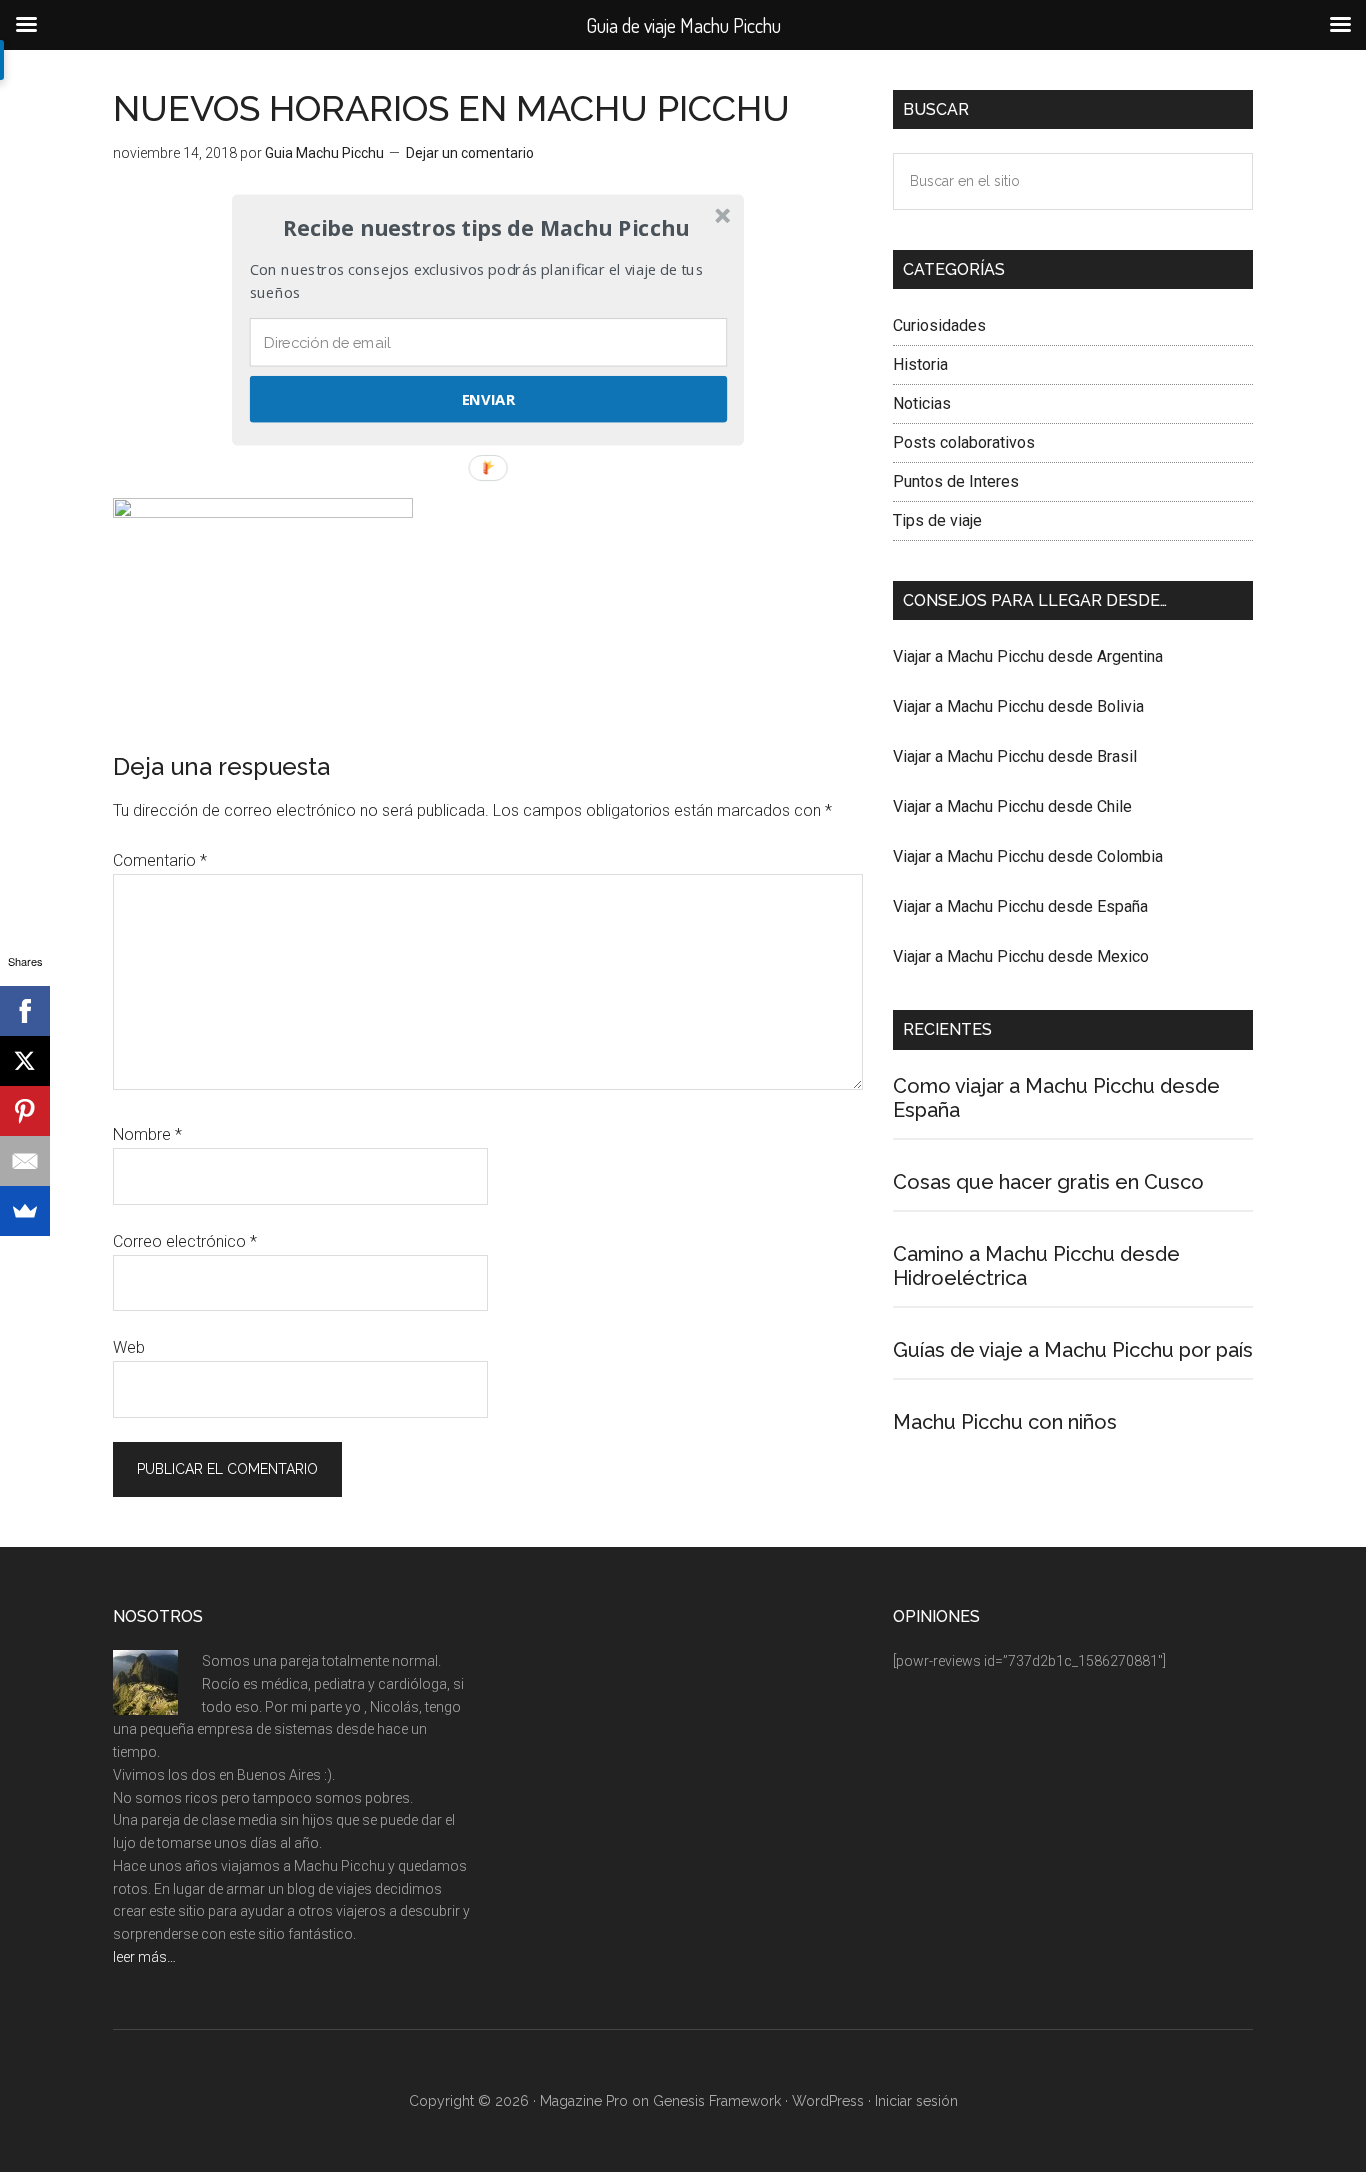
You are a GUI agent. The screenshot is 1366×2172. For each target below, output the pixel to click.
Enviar (488, 399)
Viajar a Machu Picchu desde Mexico (1021, 956)
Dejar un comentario (470, 153)
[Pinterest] (25, 1111)
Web (129, 1347)
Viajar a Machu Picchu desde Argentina (1028, 656)
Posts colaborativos (964, 442)
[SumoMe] (25, 1211)
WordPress (828, 2101)
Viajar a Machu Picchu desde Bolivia (1018, 706)
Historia (920, 364)
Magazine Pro (584, 2101)
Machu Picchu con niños (1005, 1422)
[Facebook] (25, 1011)
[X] (25, 1061)
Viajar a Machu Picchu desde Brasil (1015, 756)
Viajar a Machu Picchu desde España (1020, 906)
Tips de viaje (937, 520)
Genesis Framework (717, 2101)
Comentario (160, 860)
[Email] (25, 1161)
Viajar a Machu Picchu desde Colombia (1028, 856)
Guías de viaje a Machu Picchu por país (1073, 1350)
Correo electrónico (185, 1241)
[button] (486, 228)
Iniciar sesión (916, 2101)
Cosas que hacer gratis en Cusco (1048, 1182)
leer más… (144, 1957)
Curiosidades (939, 325)
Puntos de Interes (956, 481)
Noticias (922, 403)
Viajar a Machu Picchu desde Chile (1012, 806)
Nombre (147, 1134)
